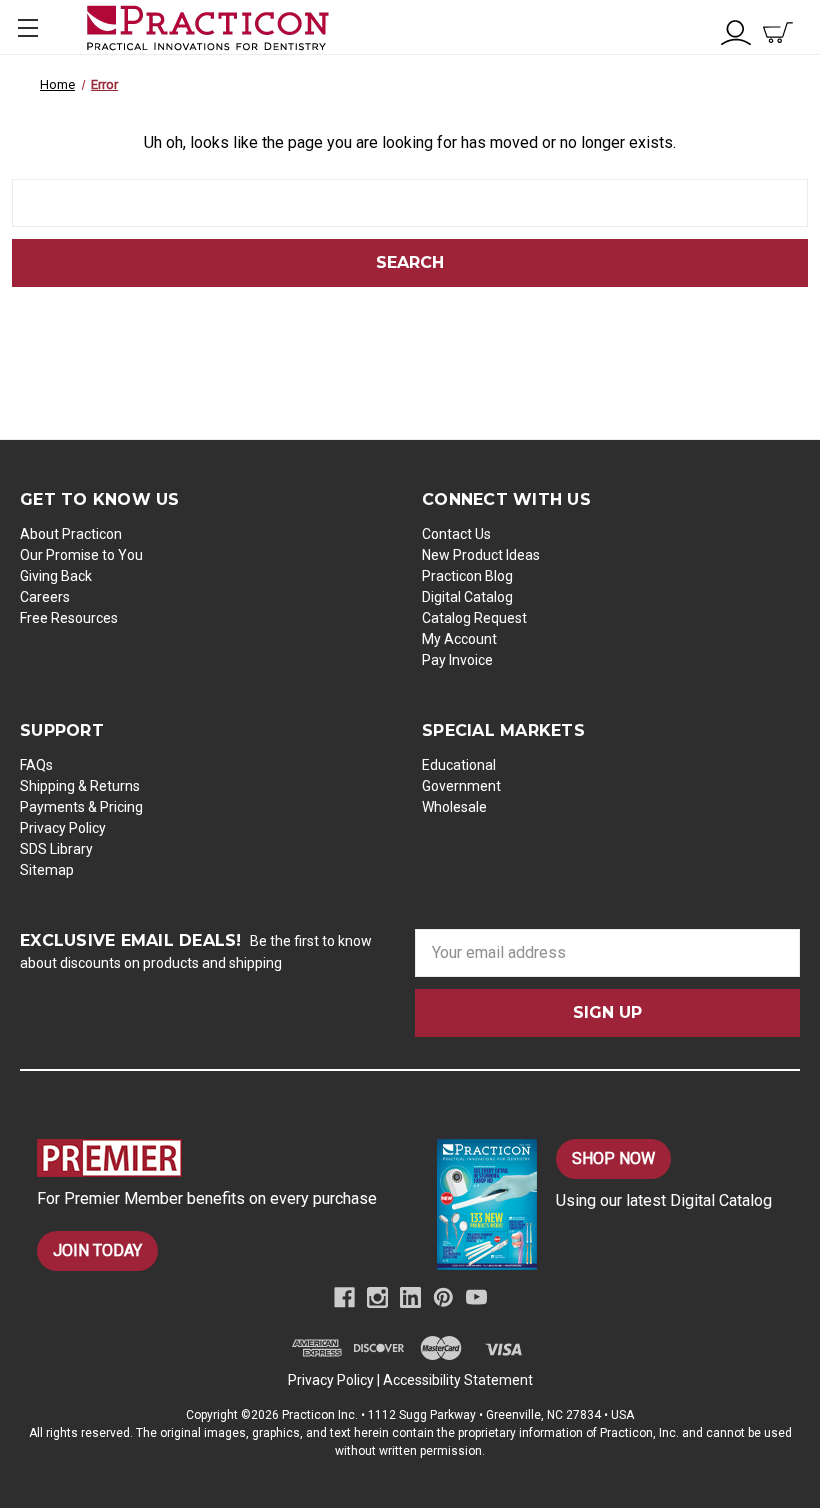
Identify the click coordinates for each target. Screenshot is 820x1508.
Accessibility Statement (458, 1380)
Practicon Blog (467, 576)
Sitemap (47, 870)
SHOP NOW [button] (613, 1158)
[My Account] (736, 30)
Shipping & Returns (80, 786)
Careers (45, 597)
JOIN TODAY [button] (97, 1250)
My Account (459, 639)
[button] (215, 1158)
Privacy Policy (63, 828)
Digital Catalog (467, 597)
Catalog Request (474, 618)
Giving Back (56, 576)
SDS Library (56, 849)
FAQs (36, 765)
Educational (459, 765)
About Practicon (71, 534)
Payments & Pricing (81, 807)
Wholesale (454, 807)
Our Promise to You (81, 555)
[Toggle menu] (27, 27)
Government (461, 786)
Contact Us (456, 534)
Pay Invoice (457, 660)
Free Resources (69, 618)
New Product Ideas (481, 555)
